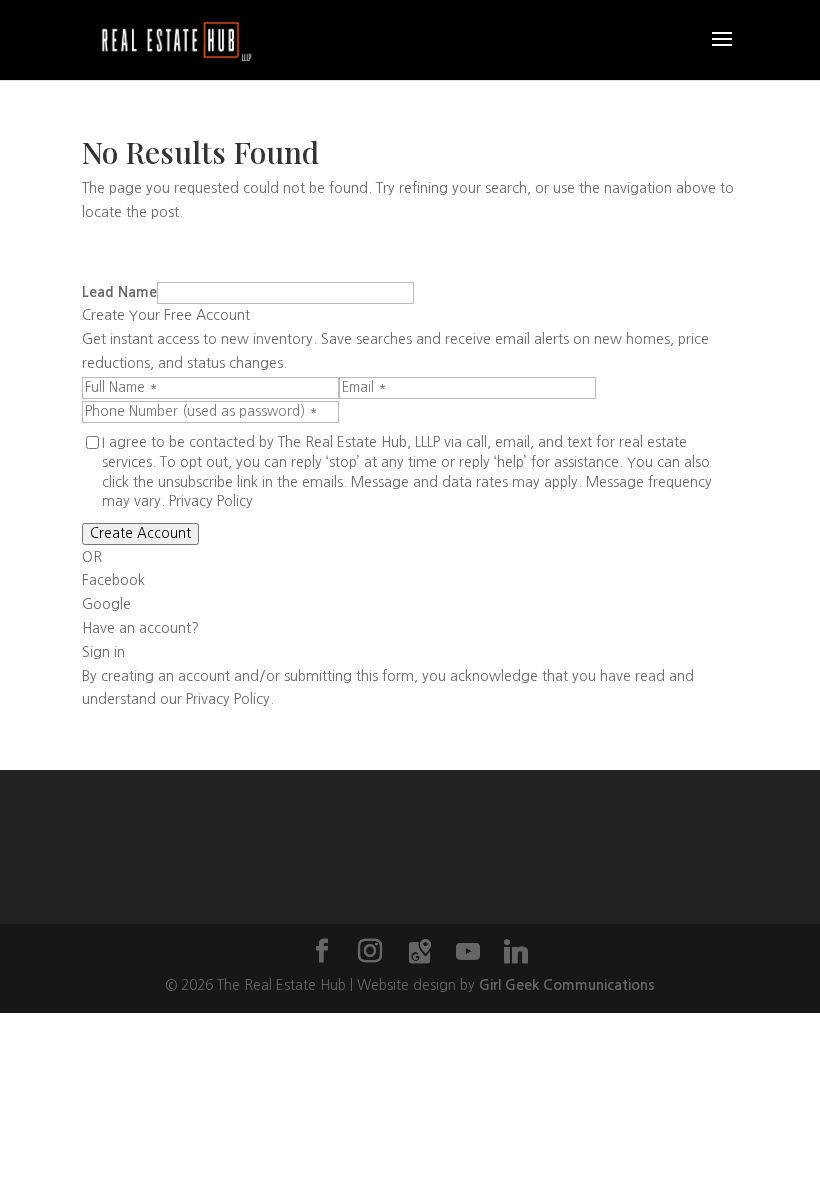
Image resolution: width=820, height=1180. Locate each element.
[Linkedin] (516, 952)
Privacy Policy (211, 501)
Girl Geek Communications (567, 985)
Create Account (140, 533)
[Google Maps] (420, 952)
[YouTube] (468, 952)
